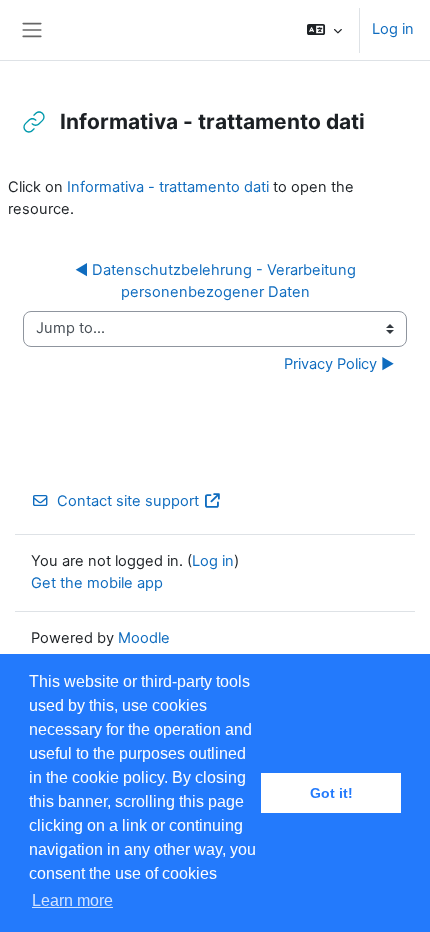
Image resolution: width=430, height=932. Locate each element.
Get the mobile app (97, 583)
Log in (393, 29)
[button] (324, 30)
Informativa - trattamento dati (168, 187)
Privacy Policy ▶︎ (339, 364)
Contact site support (128, 501)
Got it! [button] (331, 793)
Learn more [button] (72, 900)
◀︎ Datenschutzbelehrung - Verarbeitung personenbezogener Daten (217, 281)
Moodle (144, 638)
